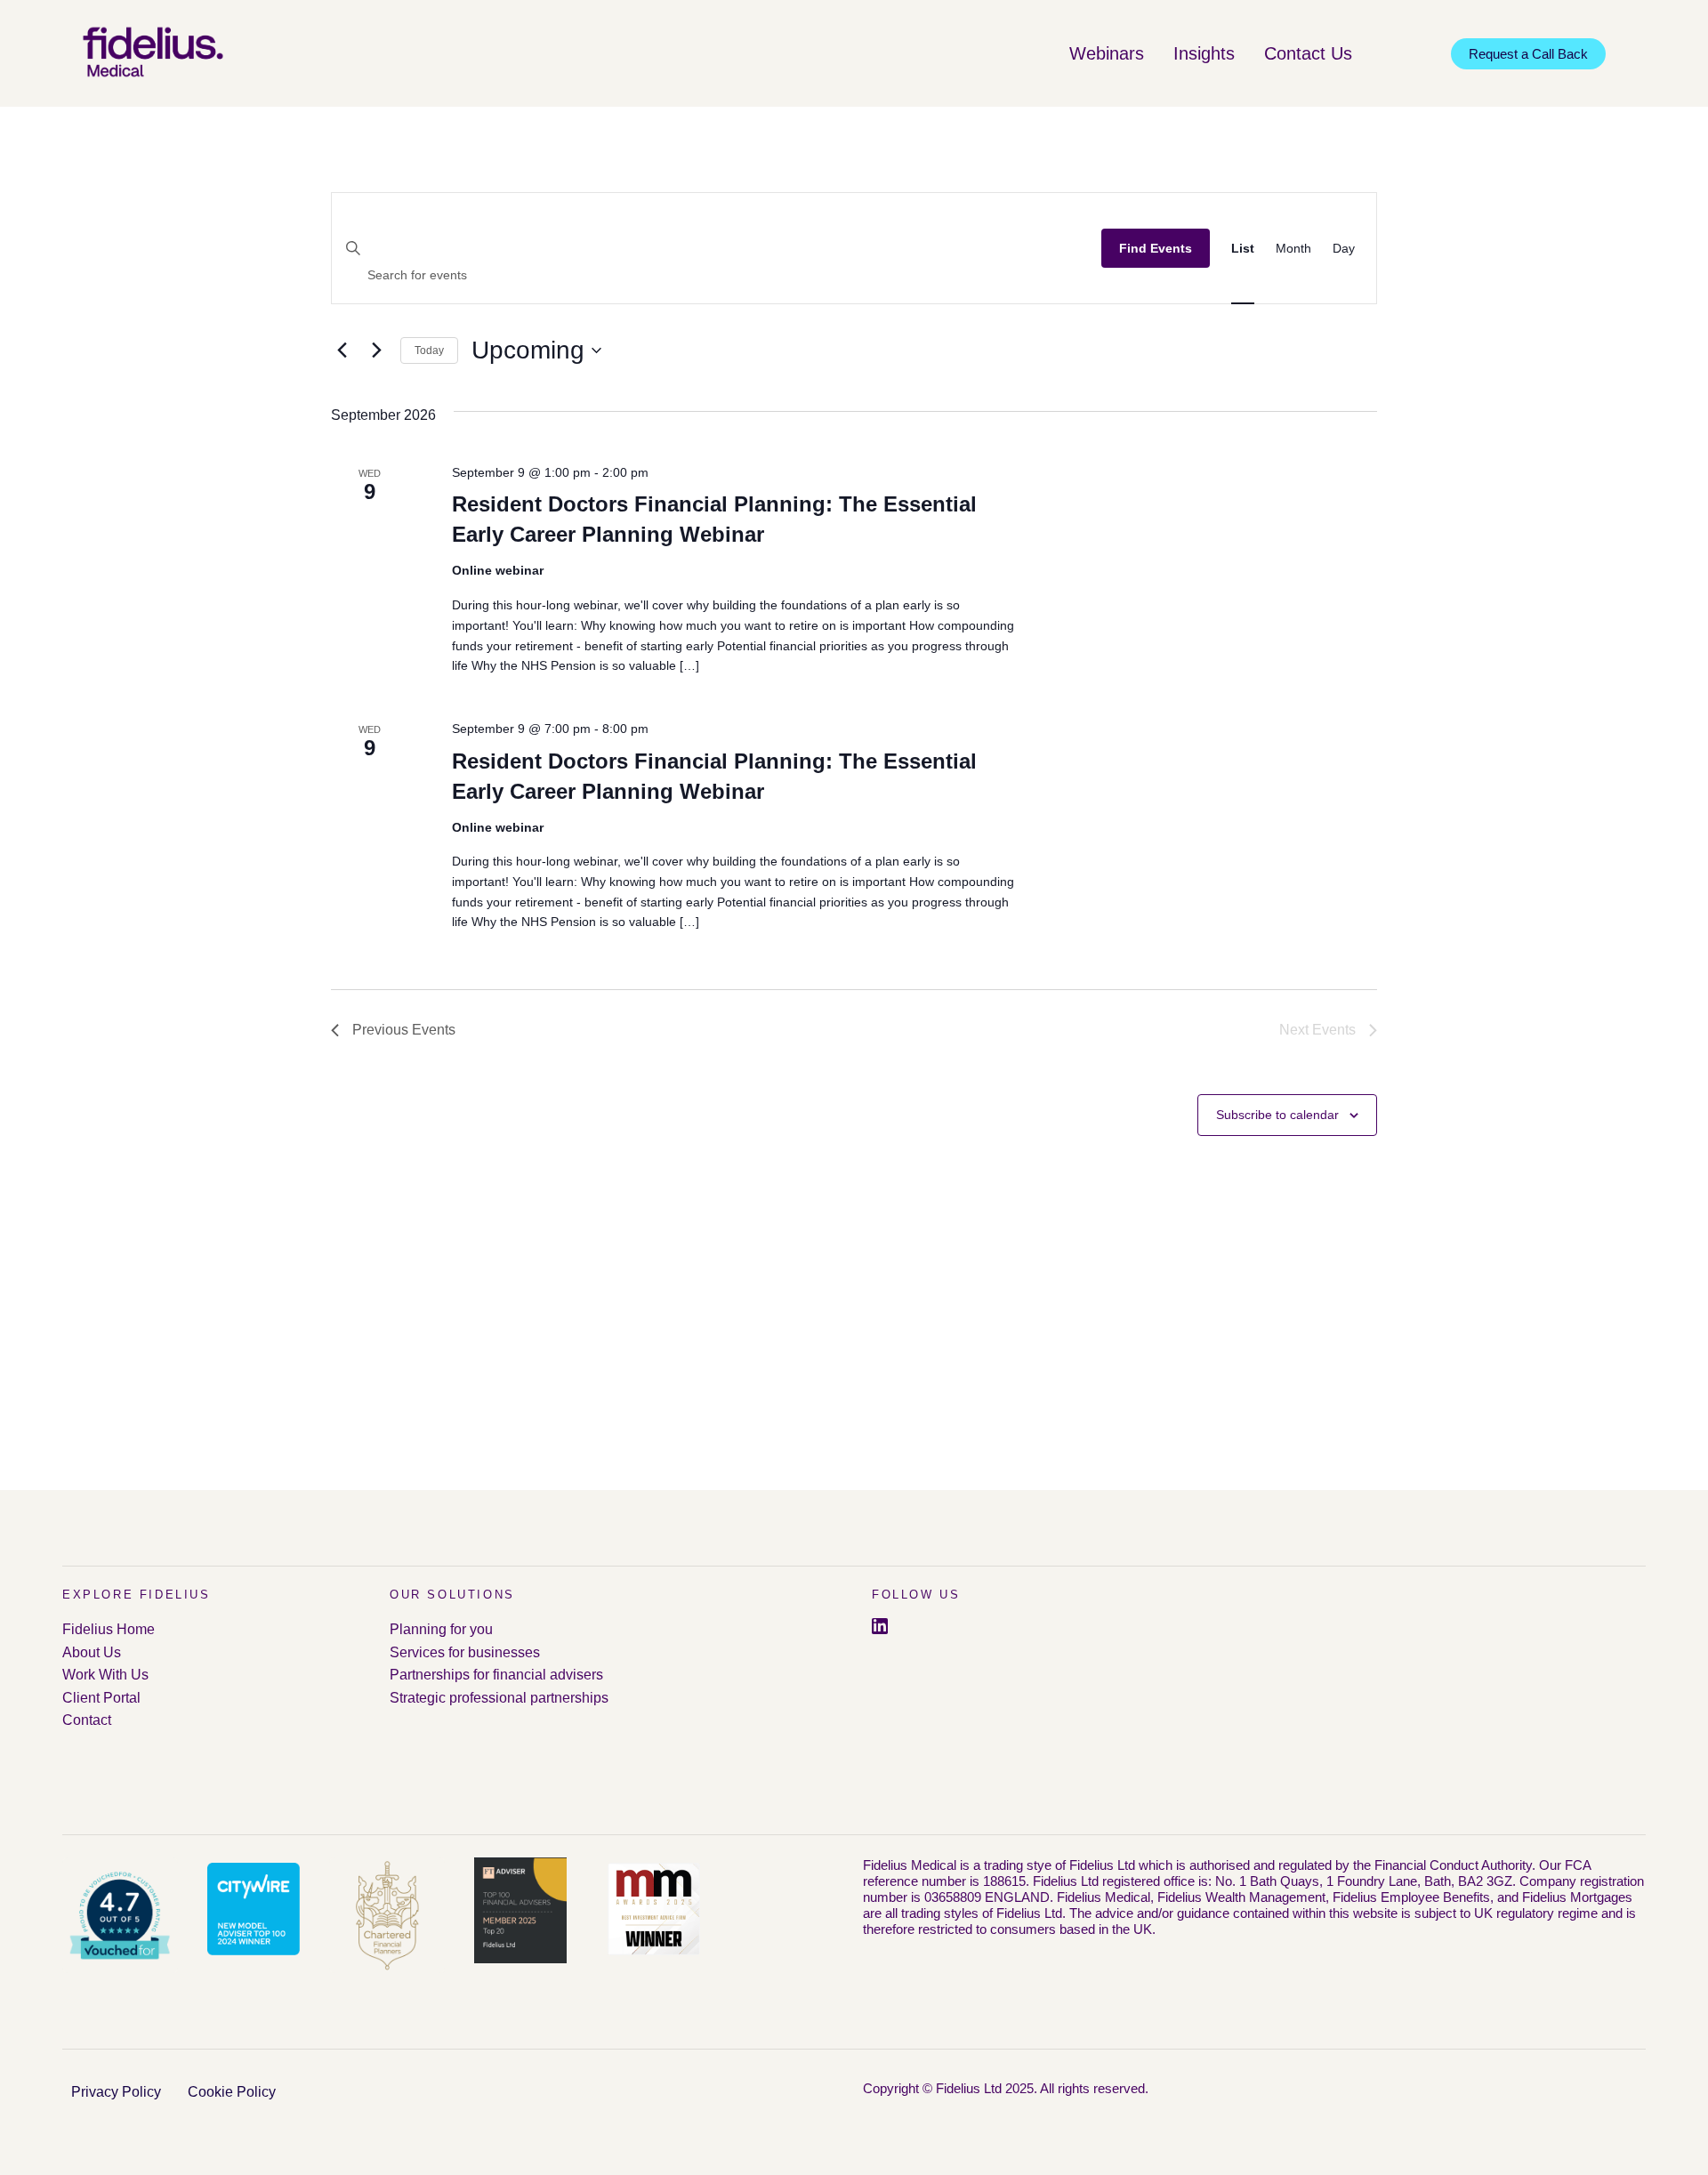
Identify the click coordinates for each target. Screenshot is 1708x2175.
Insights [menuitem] (1204, 53)
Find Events (1156, 248)
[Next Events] (376, 350)
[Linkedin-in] (880, 1626)
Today (429, 350)
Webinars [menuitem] (1107, 53)
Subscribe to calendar (1277, 1115)
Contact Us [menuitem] (1308, 53)
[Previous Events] (342, 350)
